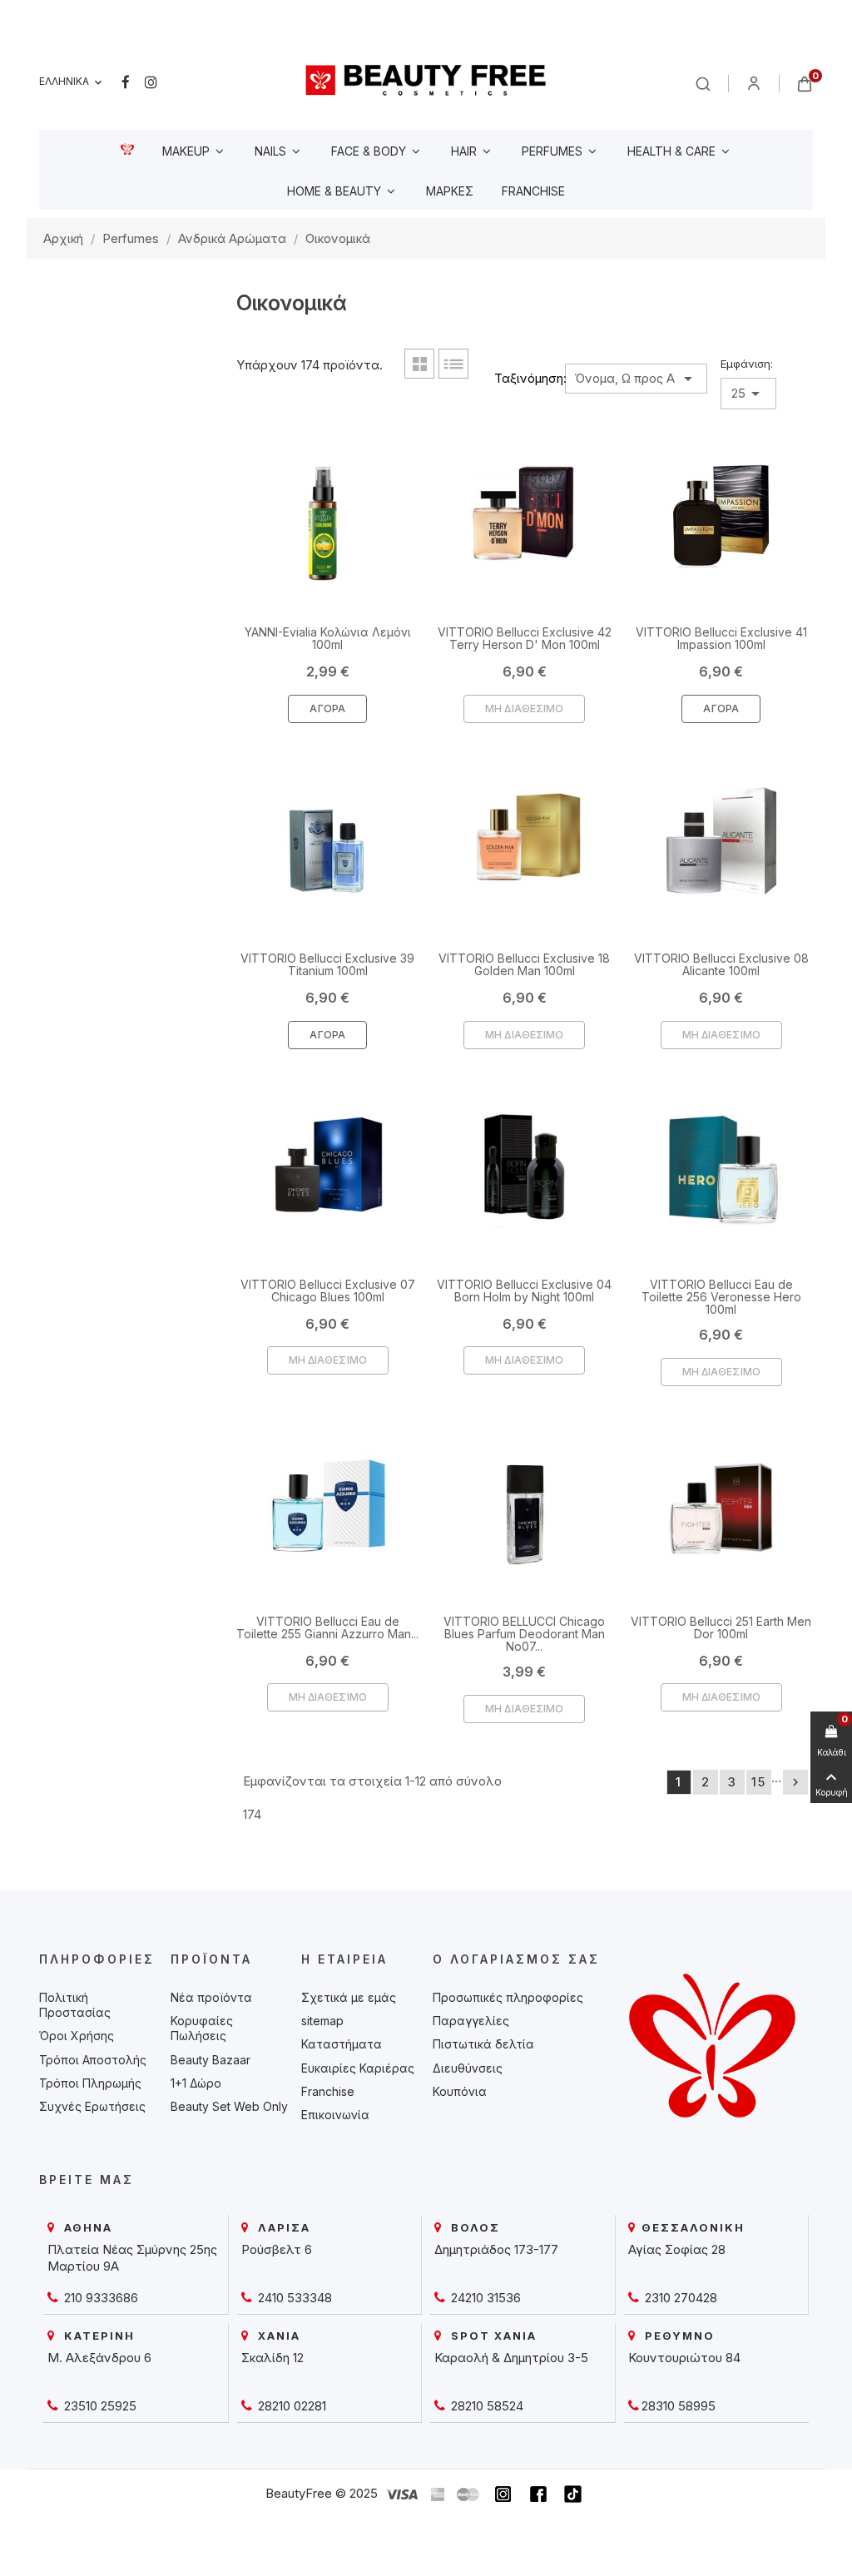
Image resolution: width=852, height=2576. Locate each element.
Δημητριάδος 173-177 (496, 2249)
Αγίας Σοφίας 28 (677, 2249)
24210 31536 (484, 2298)
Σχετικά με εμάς (349, 1997)
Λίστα (453, 364)
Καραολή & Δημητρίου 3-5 (511, 2358)
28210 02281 (290, 2406)
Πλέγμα (419, 364)
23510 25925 (99, 2406)
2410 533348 (293, 2298)
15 (759, 1782)
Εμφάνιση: (747, 364)
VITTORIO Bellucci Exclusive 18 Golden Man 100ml (524, 964)
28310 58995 (679, 2406)
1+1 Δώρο (196, 2083)
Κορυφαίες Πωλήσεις (202, 2028)
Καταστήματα (342, 2044)
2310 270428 (679, 2298)
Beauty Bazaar (211, 2060)
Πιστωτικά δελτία (483, 2044)
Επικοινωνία (335, 2115)
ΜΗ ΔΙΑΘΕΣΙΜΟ (524, 708)
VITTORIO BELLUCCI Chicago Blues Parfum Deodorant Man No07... (524, 1634)
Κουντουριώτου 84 (684, 2358)
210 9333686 (99, 2298)
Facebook (126, 82)
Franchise (328, 2091)
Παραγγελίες (471, 2021)
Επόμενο (795, 1782)
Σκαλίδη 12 (272, 2358)
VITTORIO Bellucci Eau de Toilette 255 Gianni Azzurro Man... (327, 1627)
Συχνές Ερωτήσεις (92, 2106)
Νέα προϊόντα (211, 1997)
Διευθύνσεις (468, 2068)
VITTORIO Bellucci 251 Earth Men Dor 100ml (721, 1627)
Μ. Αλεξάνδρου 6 (99, 2358)
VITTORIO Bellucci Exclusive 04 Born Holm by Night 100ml (524, 1290)
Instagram (151, 82)
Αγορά (327, 708)
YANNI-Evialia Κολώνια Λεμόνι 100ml (328, 638)
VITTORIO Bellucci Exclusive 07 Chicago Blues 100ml (328, 1290)
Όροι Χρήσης (77, 2036)
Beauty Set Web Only (229, 2106)
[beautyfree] (426, 79)
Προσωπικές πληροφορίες (508, 1997)
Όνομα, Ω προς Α (636, 379)
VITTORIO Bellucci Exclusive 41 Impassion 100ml (721, 638)
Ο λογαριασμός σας (516, 1959)
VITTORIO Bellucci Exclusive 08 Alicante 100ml (721, 964)
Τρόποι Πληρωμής (90, 2083)
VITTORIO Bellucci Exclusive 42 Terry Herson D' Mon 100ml (525, 638)
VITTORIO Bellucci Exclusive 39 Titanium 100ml (327, 964)
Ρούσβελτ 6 (277, 2249)
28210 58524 (485, 2406)
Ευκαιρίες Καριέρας (358, 2068)
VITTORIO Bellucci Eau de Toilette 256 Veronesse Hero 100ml (721, 1297)
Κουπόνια (460, 2091)
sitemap (322, 2021)
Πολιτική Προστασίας (75, 2005)
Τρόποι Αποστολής (93, 2060)
